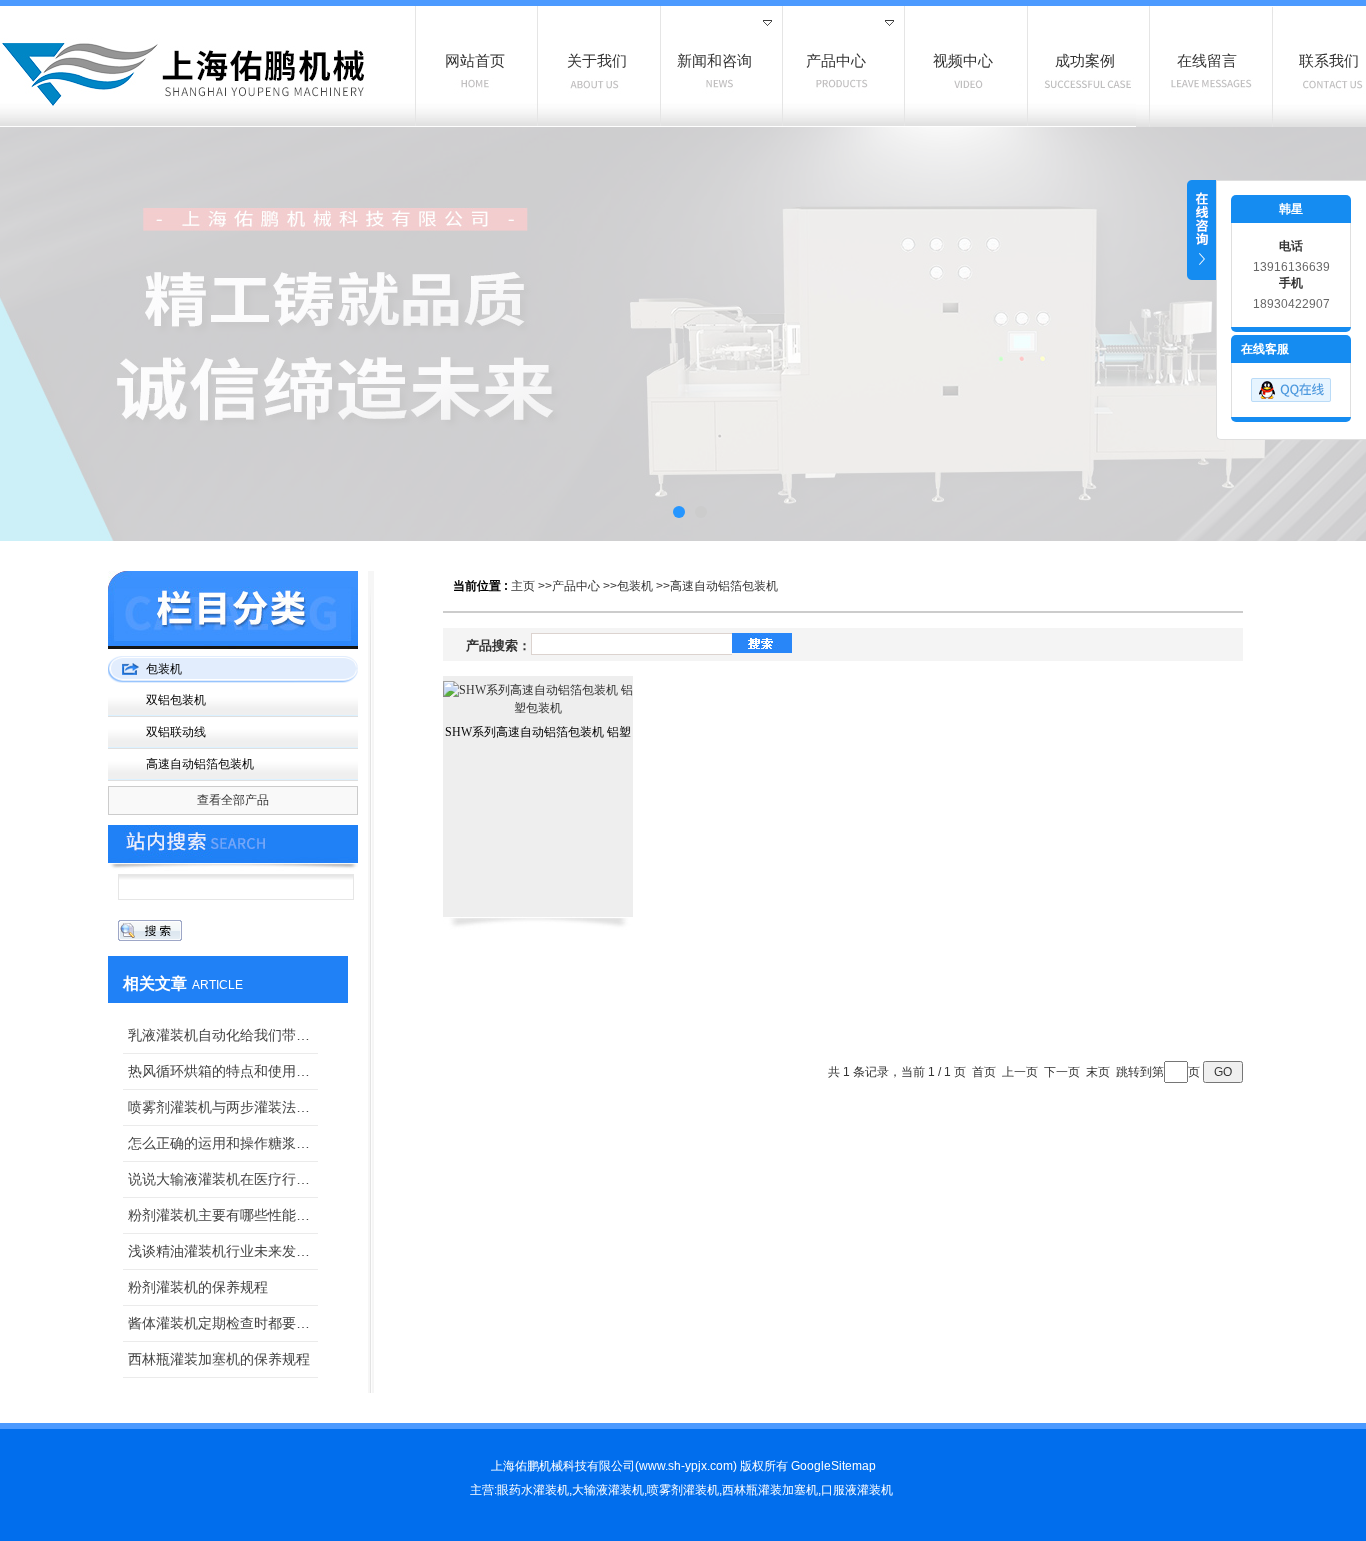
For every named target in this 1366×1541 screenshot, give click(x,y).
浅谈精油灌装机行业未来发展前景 (223, 1251)
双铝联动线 (176, 732)
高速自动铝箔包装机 (724, 586)
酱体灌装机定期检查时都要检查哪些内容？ (223, 1323)
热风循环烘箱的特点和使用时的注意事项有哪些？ (223, 1071)
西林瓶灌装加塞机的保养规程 (219, 1359)
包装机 (635, 586)
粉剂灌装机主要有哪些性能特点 (223, 1215)
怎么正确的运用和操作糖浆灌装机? (223, 1143)
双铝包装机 (176, 700)
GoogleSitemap (833, 1466)
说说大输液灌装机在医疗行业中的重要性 (223, 1179)
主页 (523, 586)
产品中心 (576, 586)
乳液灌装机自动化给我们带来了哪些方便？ (223, 1035)
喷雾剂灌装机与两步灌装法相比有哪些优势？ (223, 1107)
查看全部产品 (233, 800)
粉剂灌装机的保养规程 (198, 1287)
